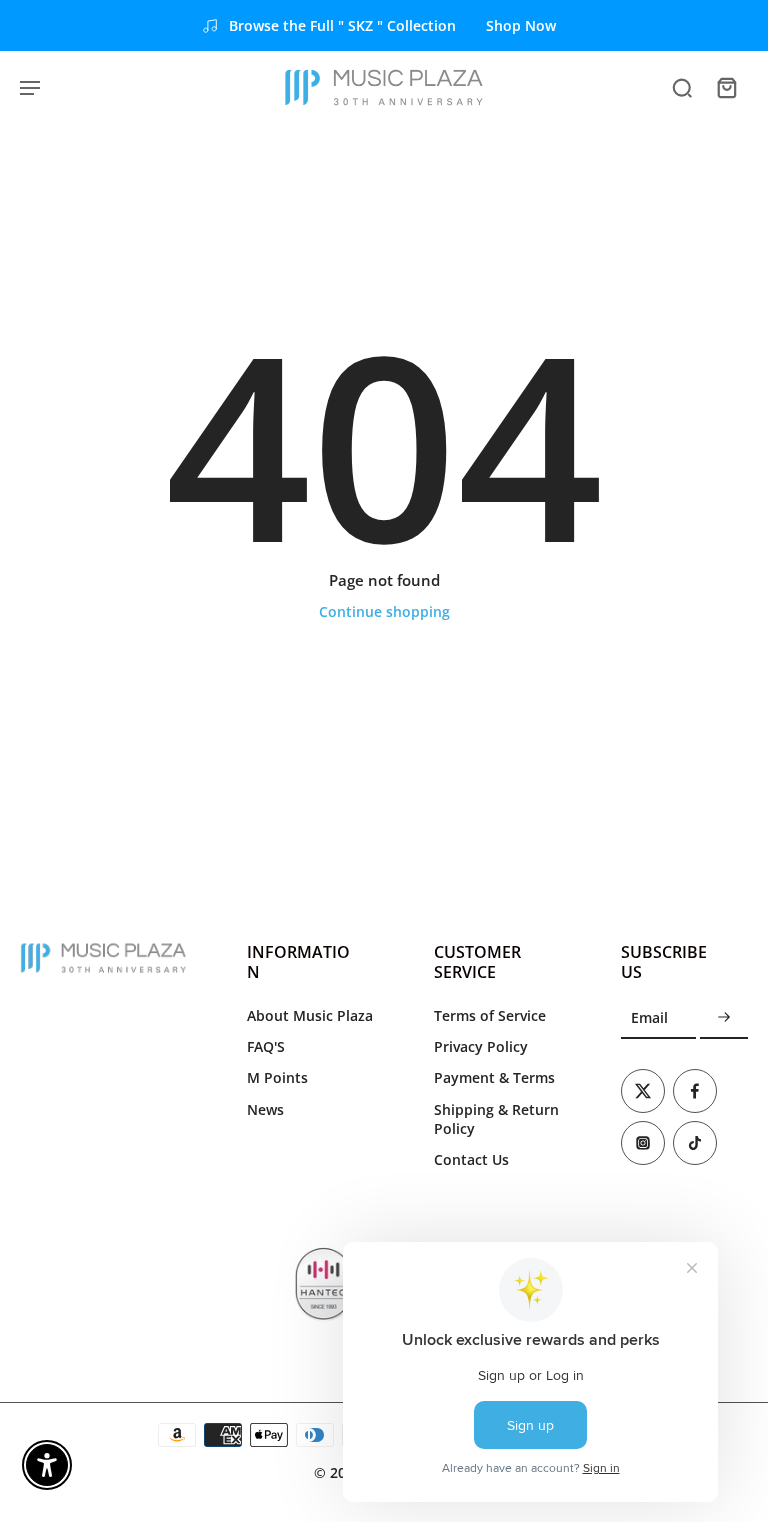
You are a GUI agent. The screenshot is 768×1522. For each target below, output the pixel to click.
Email (649, 1018)
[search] (682, 87)
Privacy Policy (481, 1046)
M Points (277, 1077)
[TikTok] (695, 1143)
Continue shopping (384, 611)
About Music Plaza (310, 1015)
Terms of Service (490, 1015)
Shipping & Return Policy (496, 1119)
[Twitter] (643, 1091)
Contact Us (471, 1159)
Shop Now (521, 25)
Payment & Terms (494, 1077)
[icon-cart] (726, 87)
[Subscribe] (724, 1018)
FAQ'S (266, 1046)
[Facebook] (695, 1091)
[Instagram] (643, 1143)
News (265, 1109)
